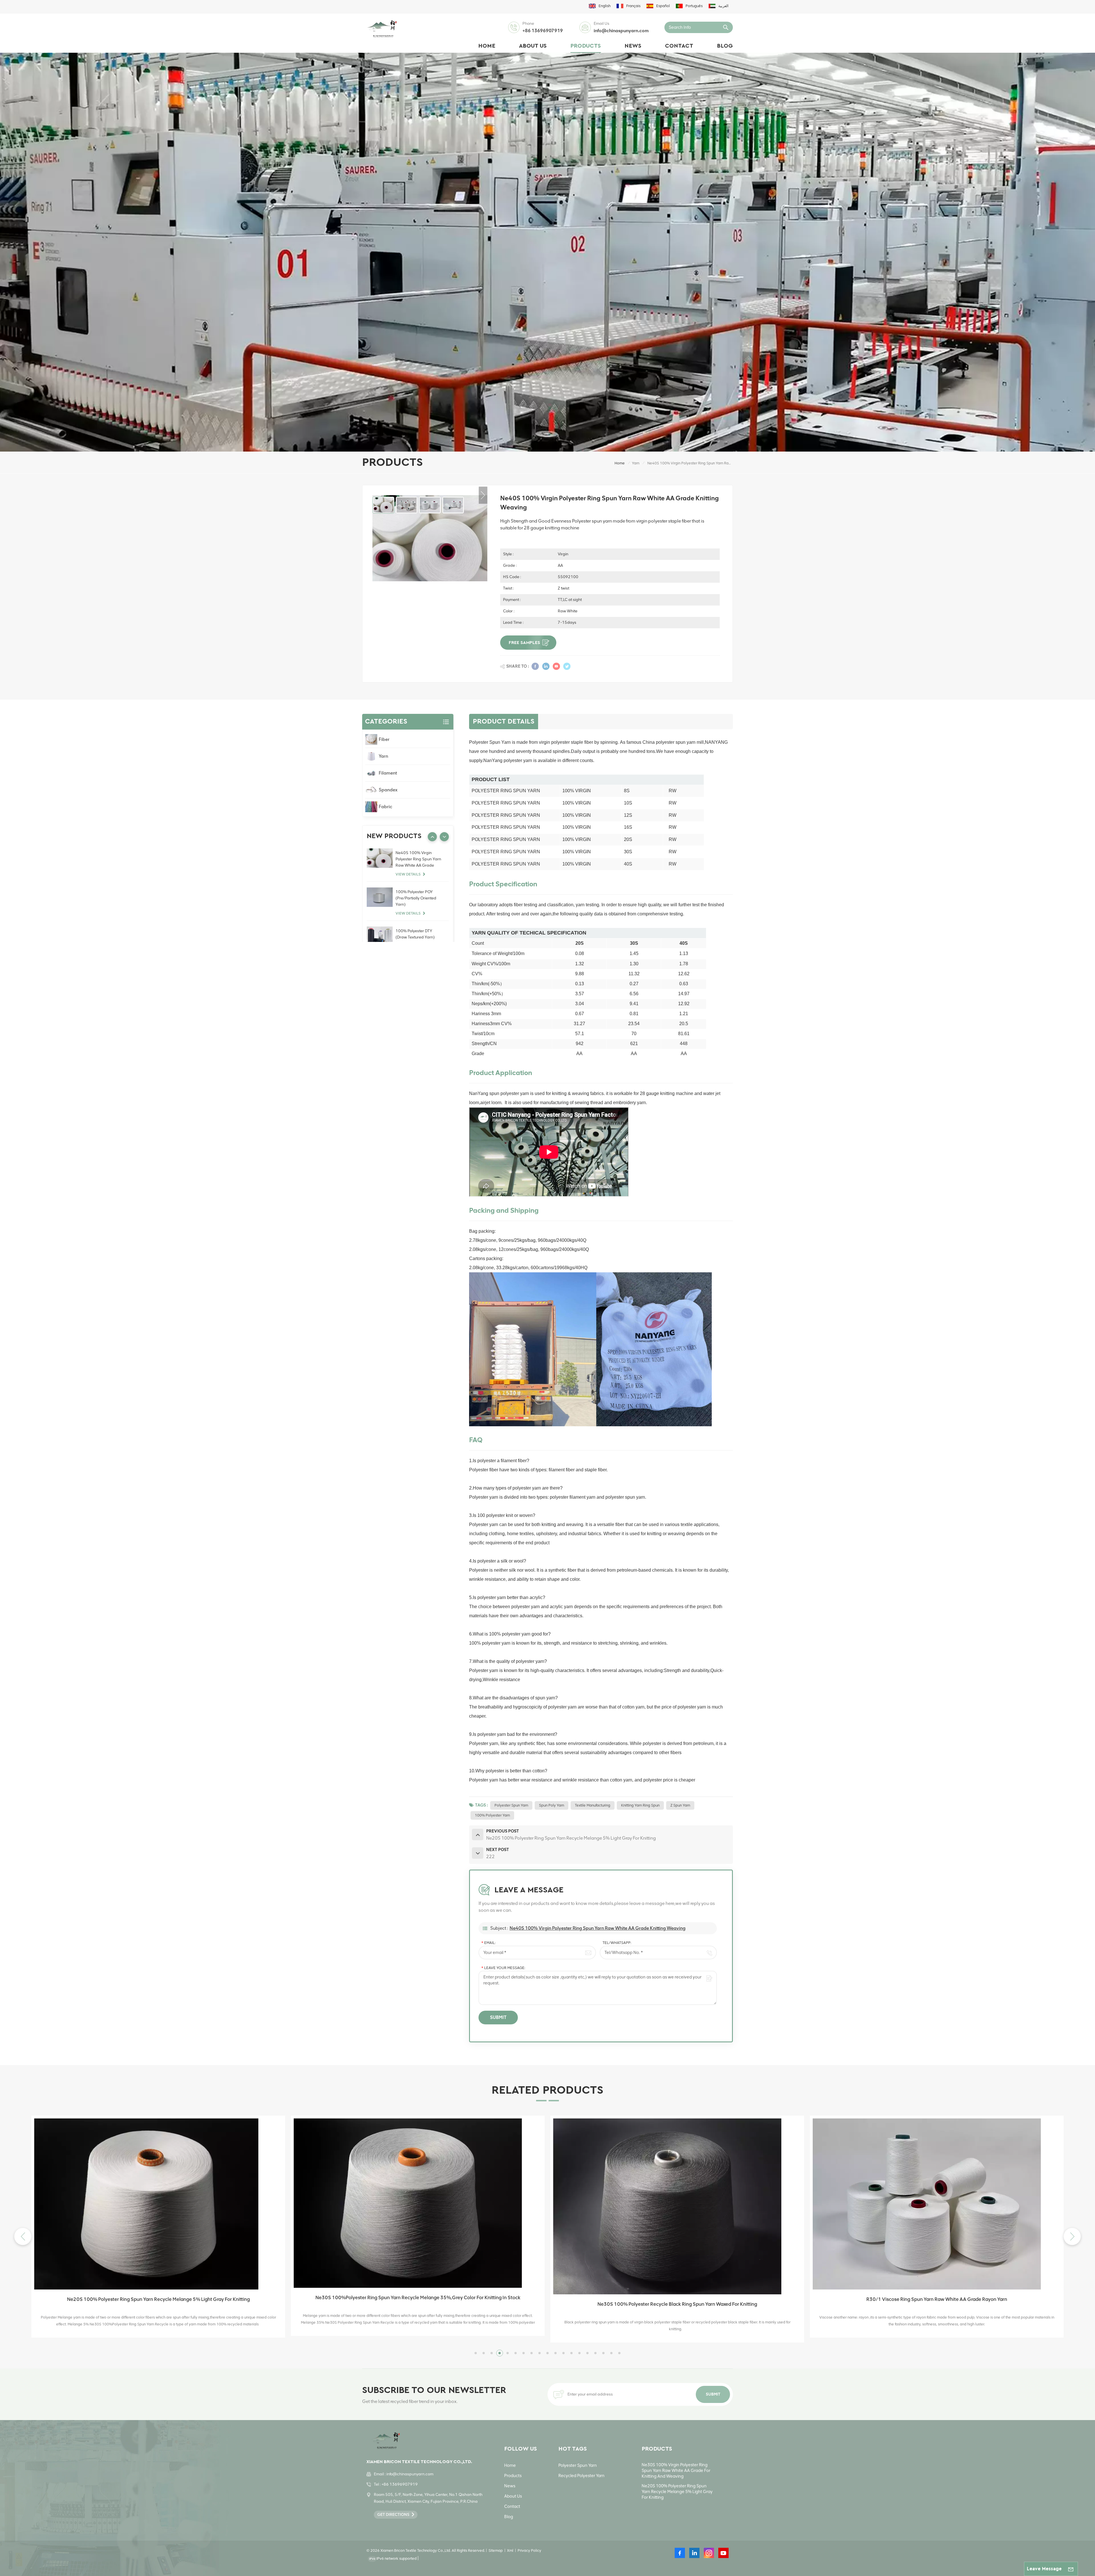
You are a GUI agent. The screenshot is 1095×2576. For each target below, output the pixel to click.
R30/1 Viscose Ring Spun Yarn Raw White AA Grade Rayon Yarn (158, 2299)
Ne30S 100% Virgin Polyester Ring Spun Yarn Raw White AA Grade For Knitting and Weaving (676, 2471)
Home (487, 46)
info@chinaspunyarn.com (621, 31)
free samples (524, 643)
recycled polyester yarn (581, 2476)
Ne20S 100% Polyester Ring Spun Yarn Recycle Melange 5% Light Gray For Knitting (677, 2492)
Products (586, 46)
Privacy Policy (529, 2550)
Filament (388, 773)
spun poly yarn (551, 1805)
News (633, 46)
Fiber (384, 739)
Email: (488, 1943)
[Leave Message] (1071, 2569)
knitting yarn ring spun (640, 1805)
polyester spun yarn (511, 1805)
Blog (725, 46)
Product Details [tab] (504, 722)
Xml (510, 2550)
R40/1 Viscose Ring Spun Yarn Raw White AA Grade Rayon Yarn (677, 2299)
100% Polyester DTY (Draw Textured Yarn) (415, 934)
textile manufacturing (593, 1805)
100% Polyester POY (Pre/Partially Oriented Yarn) (416, 898)
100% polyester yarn (492, 1815)
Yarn (636, 463)
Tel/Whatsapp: (617, 1943)
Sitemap (496, 2550)
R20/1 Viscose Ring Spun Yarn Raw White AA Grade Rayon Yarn (418, 2299)
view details (408, 874)
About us (533, 46)
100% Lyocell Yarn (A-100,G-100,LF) (937, 2291)
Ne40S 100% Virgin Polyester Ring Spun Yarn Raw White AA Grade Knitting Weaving (598, 1928)
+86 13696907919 (543, 31)
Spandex (388, 790)
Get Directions (393, 2515)
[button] (1072, 2236)
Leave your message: (503, 1968)
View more (156, 2332)
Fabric (386, 807)
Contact (679, 46)
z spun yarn (680, 1805)
